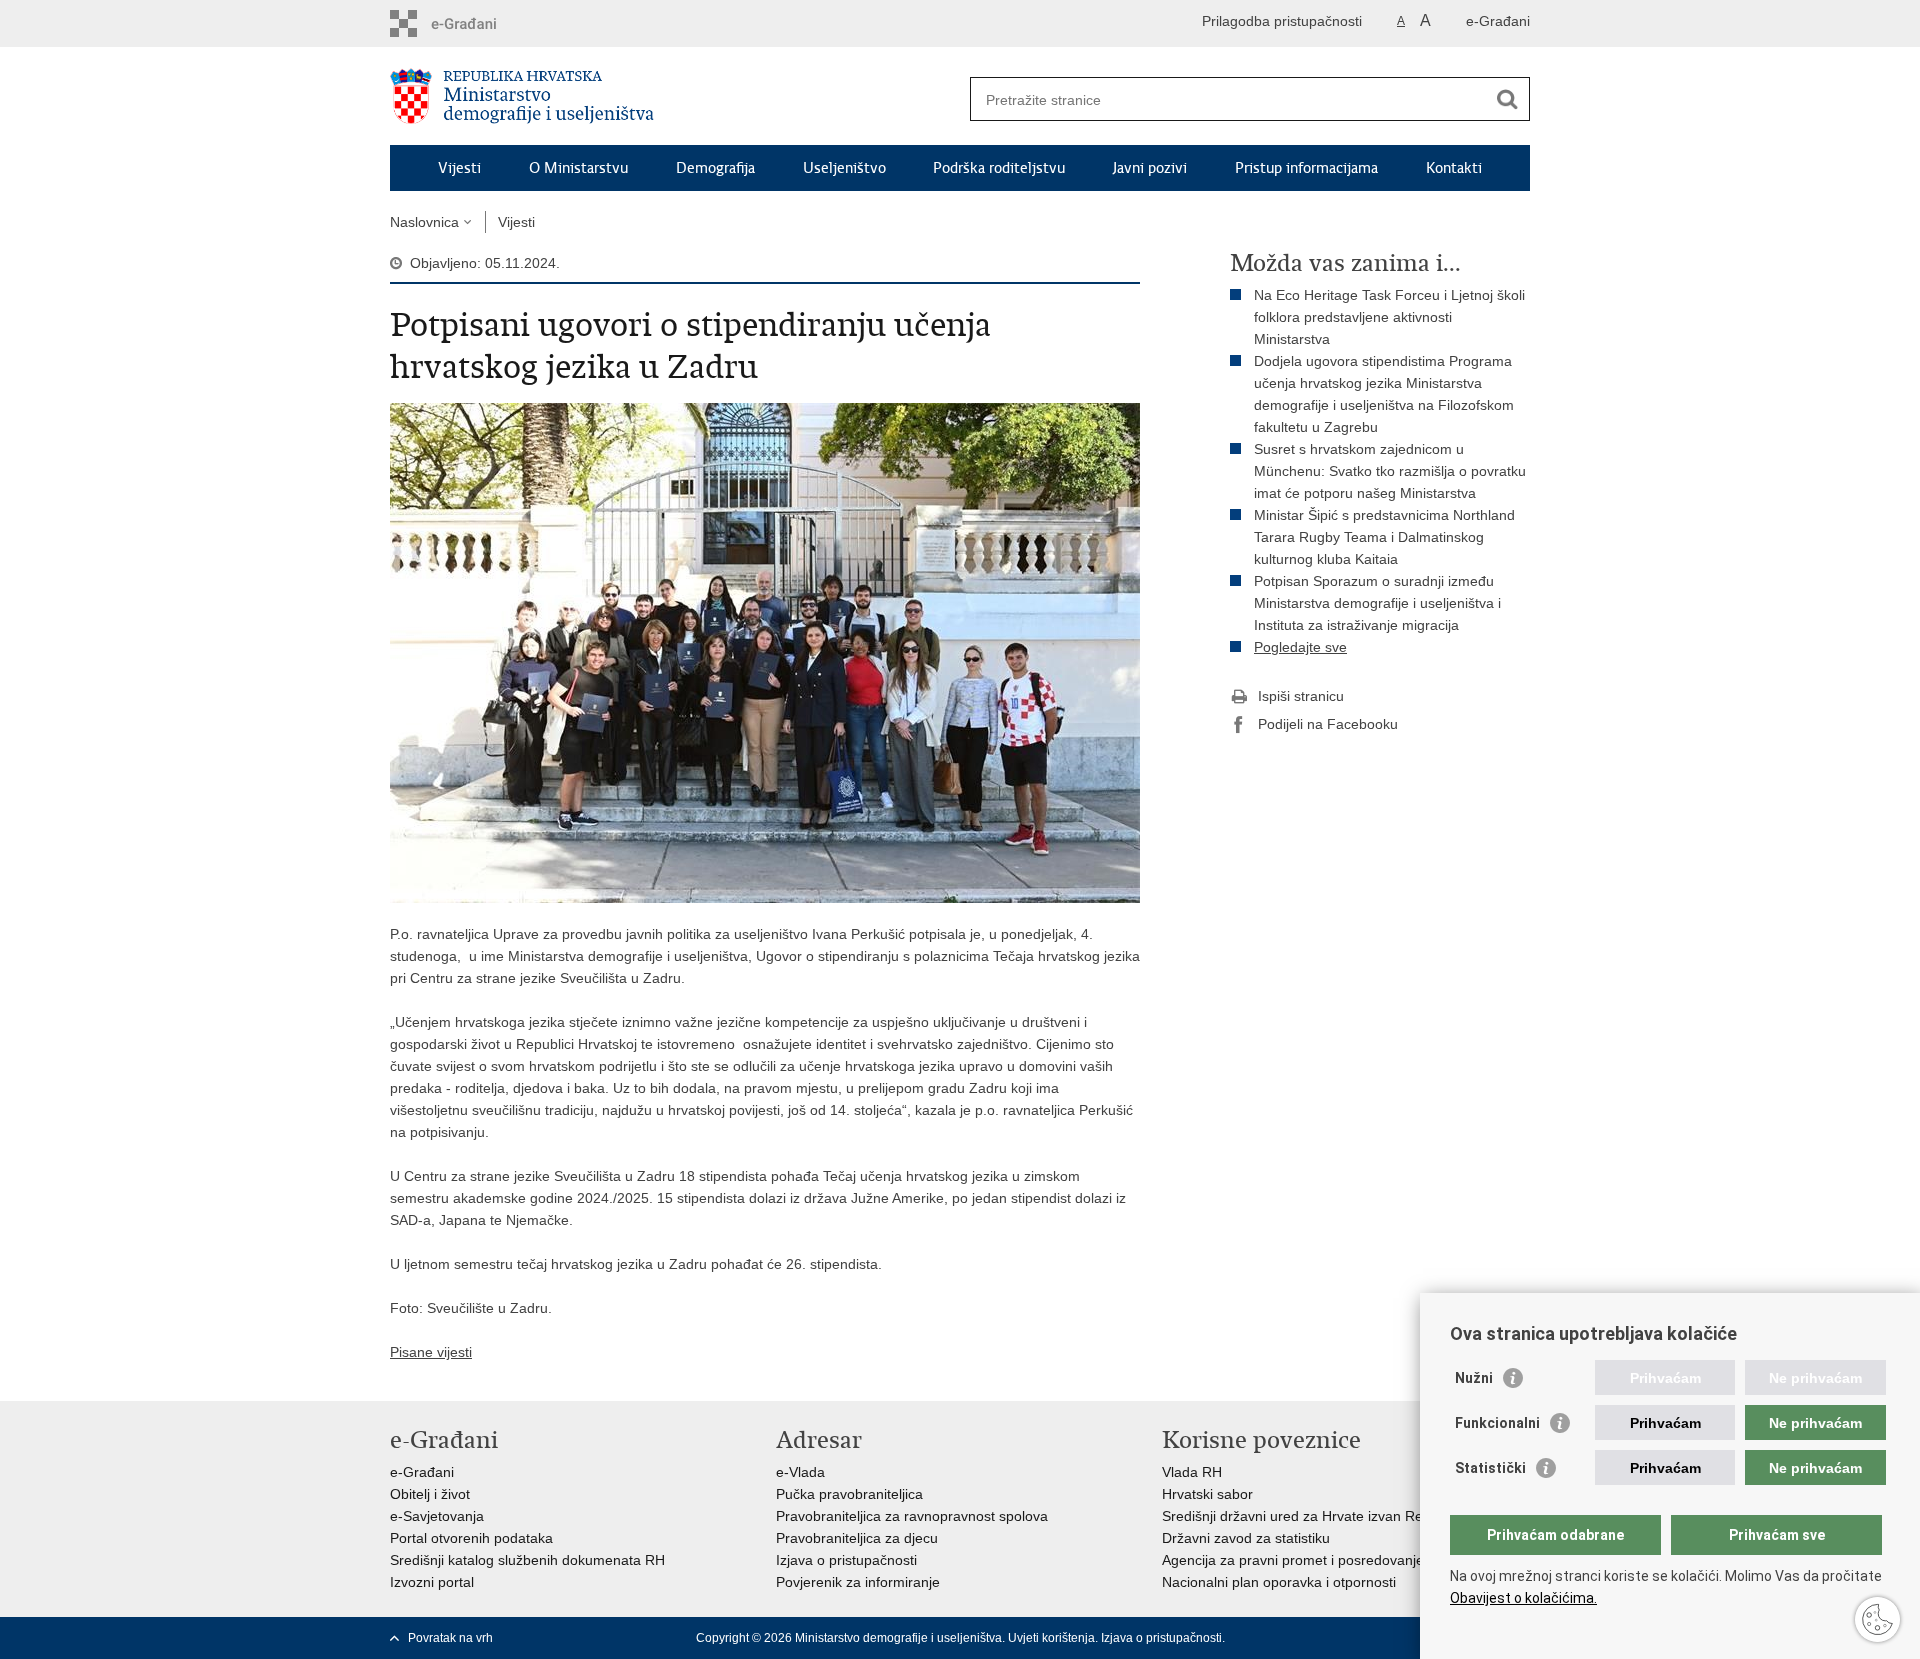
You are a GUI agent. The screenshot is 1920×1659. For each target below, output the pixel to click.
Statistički (1490, 1468)
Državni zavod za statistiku (1246, 1538)
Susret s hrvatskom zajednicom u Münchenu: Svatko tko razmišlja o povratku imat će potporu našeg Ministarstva (1390, 471)
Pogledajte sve (1300, 647)
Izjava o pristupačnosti (846, 1560)
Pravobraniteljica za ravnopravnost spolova (912, 1516)
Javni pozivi (1150, 168)
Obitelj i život (430, 1494)
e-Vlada (800, 1472)
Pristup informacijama (1306, 168)
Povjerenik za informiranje (858, 1582)
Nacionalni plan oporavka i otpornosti (1279, 1582)
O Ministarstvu (578, 168)
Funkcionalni (1497, 1423)
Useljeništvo (844, 168)
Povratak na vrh (450, 1638)
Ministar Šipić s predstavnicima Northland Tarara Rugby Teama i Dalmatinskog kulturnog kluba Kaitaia (1384, 537)
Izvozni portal (432, 1582)
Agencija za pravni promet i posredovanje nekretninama (1338, 1560)
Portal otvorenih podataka (471, 1538)
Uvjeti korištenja (1051, 1638)
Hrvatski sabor (1207, 1494)
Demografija (715, 168)
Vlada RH (1192, 1472)
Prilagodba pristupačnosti (1282, 21)
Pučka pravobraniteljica (849, 1494)
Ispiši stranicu (1301, 696)
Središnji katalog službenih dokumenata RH (527, 1560)
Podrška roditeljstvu (999, 168)
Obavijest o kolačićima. (1523, 1598)
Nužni (1474, 1378)
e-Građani (1498, 21)
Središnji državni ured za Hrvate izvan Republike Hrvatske (1345, 1516)
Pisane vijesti (431, 1352)
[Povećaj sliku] (765, 652)
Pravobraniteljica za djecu (857, 1538)
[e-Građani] (475, 23)
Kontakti (1454, 168)
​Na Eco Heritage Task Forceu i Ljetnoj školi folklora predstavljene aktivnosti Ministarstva (1389, 317)
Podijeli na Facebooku (1328, 724)
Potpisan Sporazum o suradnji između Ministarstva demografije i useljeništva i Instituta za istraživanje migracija (1377, 603)
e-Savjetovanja (437, 1516)
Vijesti (459, 168)
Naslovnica (424, 222)
